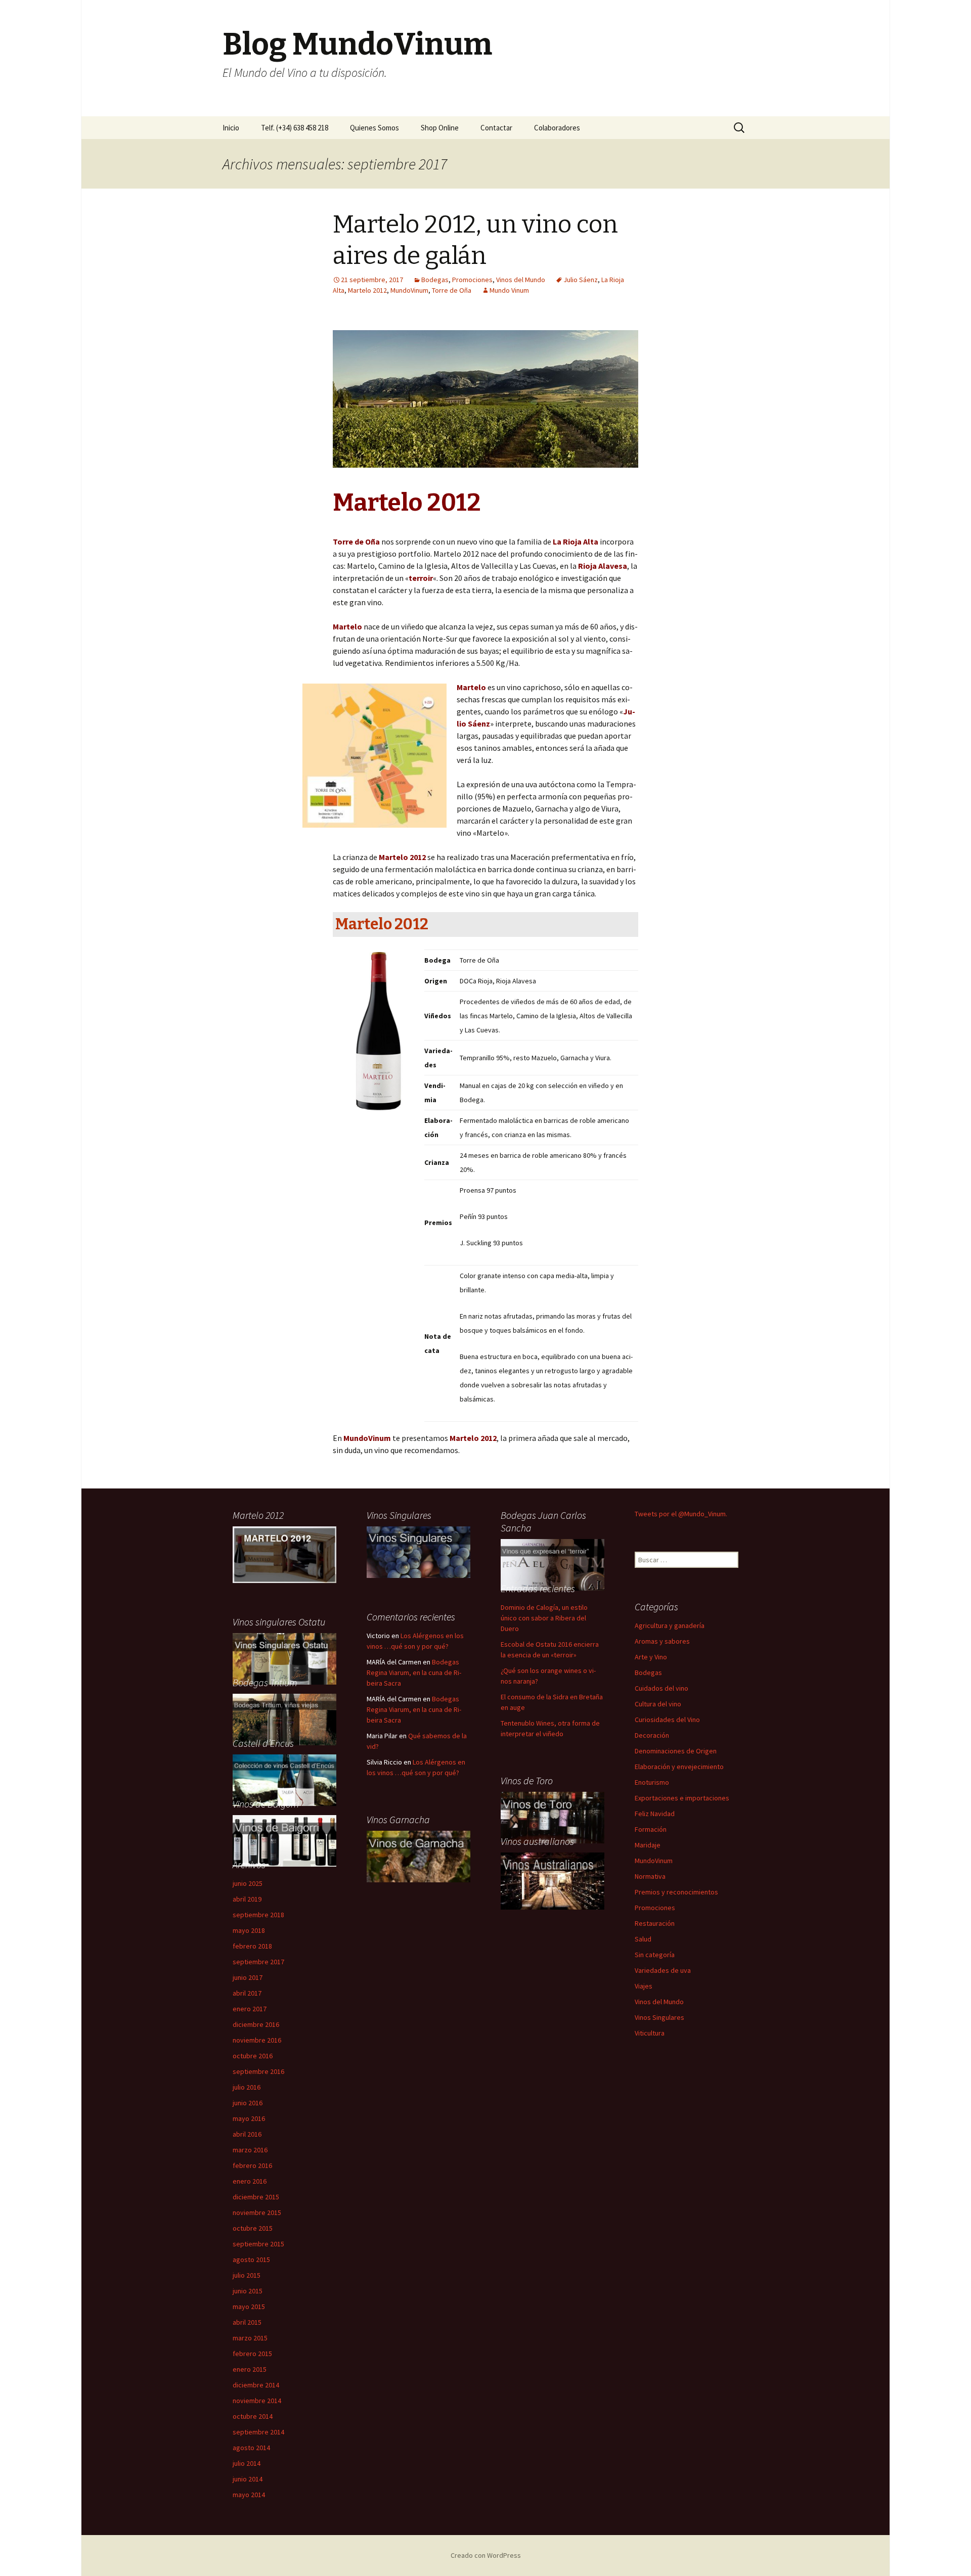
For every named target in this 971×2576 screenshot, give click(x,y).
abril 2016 (247, 2134)
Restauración (655, 1923)
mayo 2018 (249, 1930)
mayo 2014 (249, 2495)
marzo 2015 (250, 2338)
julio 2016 (247, 2087)
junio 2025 (248, 1883)
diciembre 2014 (256, 2385)
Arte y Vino (651, 1657)
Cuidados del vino (661, 1688)
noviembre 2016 (257, 2040)
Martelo (471, 687)
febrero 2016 (252, 2165)
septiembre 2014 (258, 2432)
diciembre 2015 (256, 2197)
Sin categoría (655, 1955)
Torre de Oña (452, 290)
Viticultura (650, 2033)
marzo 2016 (250, 2150)
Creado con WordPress (486, 2555)
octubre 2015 (253, 2228)
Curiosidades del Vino (667, 1720)
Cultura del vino (658, 1704)
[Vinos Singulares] (418, 1551)
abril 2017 (247, 1993)
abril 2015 (247, 2322)
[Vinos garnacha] (418, 1856)
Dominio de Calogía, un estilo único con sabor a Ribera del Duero (544, 1618)
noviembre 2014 (257, 2401)
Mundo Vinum (509, 290)
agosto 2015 (251, 2259)
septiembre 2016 (258, 2071)
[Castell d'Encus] (284, 1779)
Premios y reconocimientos (676, 1892)
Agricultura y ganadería (670, 1625)
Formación (651, 1829)
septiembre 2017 (258, 1962)
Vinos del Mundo (521, 280)
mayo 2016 (249, 2118)
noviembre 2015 (257, 2212)
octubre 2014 (253, 2416)
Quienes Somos (374, 128)
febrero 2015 (252, 2354)
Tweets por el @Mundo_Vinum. (681, 1514)
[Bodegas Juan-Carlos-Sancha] (553, 1564)
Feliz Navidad (655, 1814)
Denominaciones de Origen (676, 1751)
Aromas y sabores (662, 1641)
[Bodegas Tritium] (284, 1719)
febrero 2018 (252, 1946)
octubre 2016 (253, 2056)
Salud (643, 1939)
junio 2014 (248, 2479)
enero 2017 (250, 2009)
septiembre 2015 (258, 2244)
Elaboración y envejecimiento (679, 1767)
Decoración (652, 1735)
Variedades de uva (663, 1970)
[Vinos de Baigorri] (284, 1658)
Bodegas (435, 280)
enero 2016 (250, 2181)
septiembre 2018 (258, 1915)
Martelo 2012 (367, 290)
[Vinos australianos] (553, 1880)
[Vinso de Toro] (553, 1817)
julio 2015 (247, 2275)
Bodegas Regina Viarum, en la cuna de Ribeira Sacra (414, 1673)
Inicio (231, 128)
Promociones (472, 280)
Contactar (496, 128)
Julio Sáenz (581, 280)
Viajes (644, 1986)
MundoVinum (409, 290)
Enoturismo (652, 1782)
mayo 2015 (249, 2307)
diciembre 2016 (256, 2024)
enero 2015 (250, 2369)
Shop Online (440, 128)
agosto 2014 (251, 2448)
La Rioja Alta (576, 541)
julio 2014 (247, 2463)
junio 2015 (248, 2291)
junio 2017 (248, 1977)
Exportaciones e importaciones (682, 1798)
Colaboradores (557, 128)
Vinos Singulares (659, 2017)
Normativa (650, 1876)
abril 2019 (247, 1899)
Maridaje (648, 1845)
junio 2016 (248, 2103)
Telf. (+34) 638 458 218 (295, 128)
